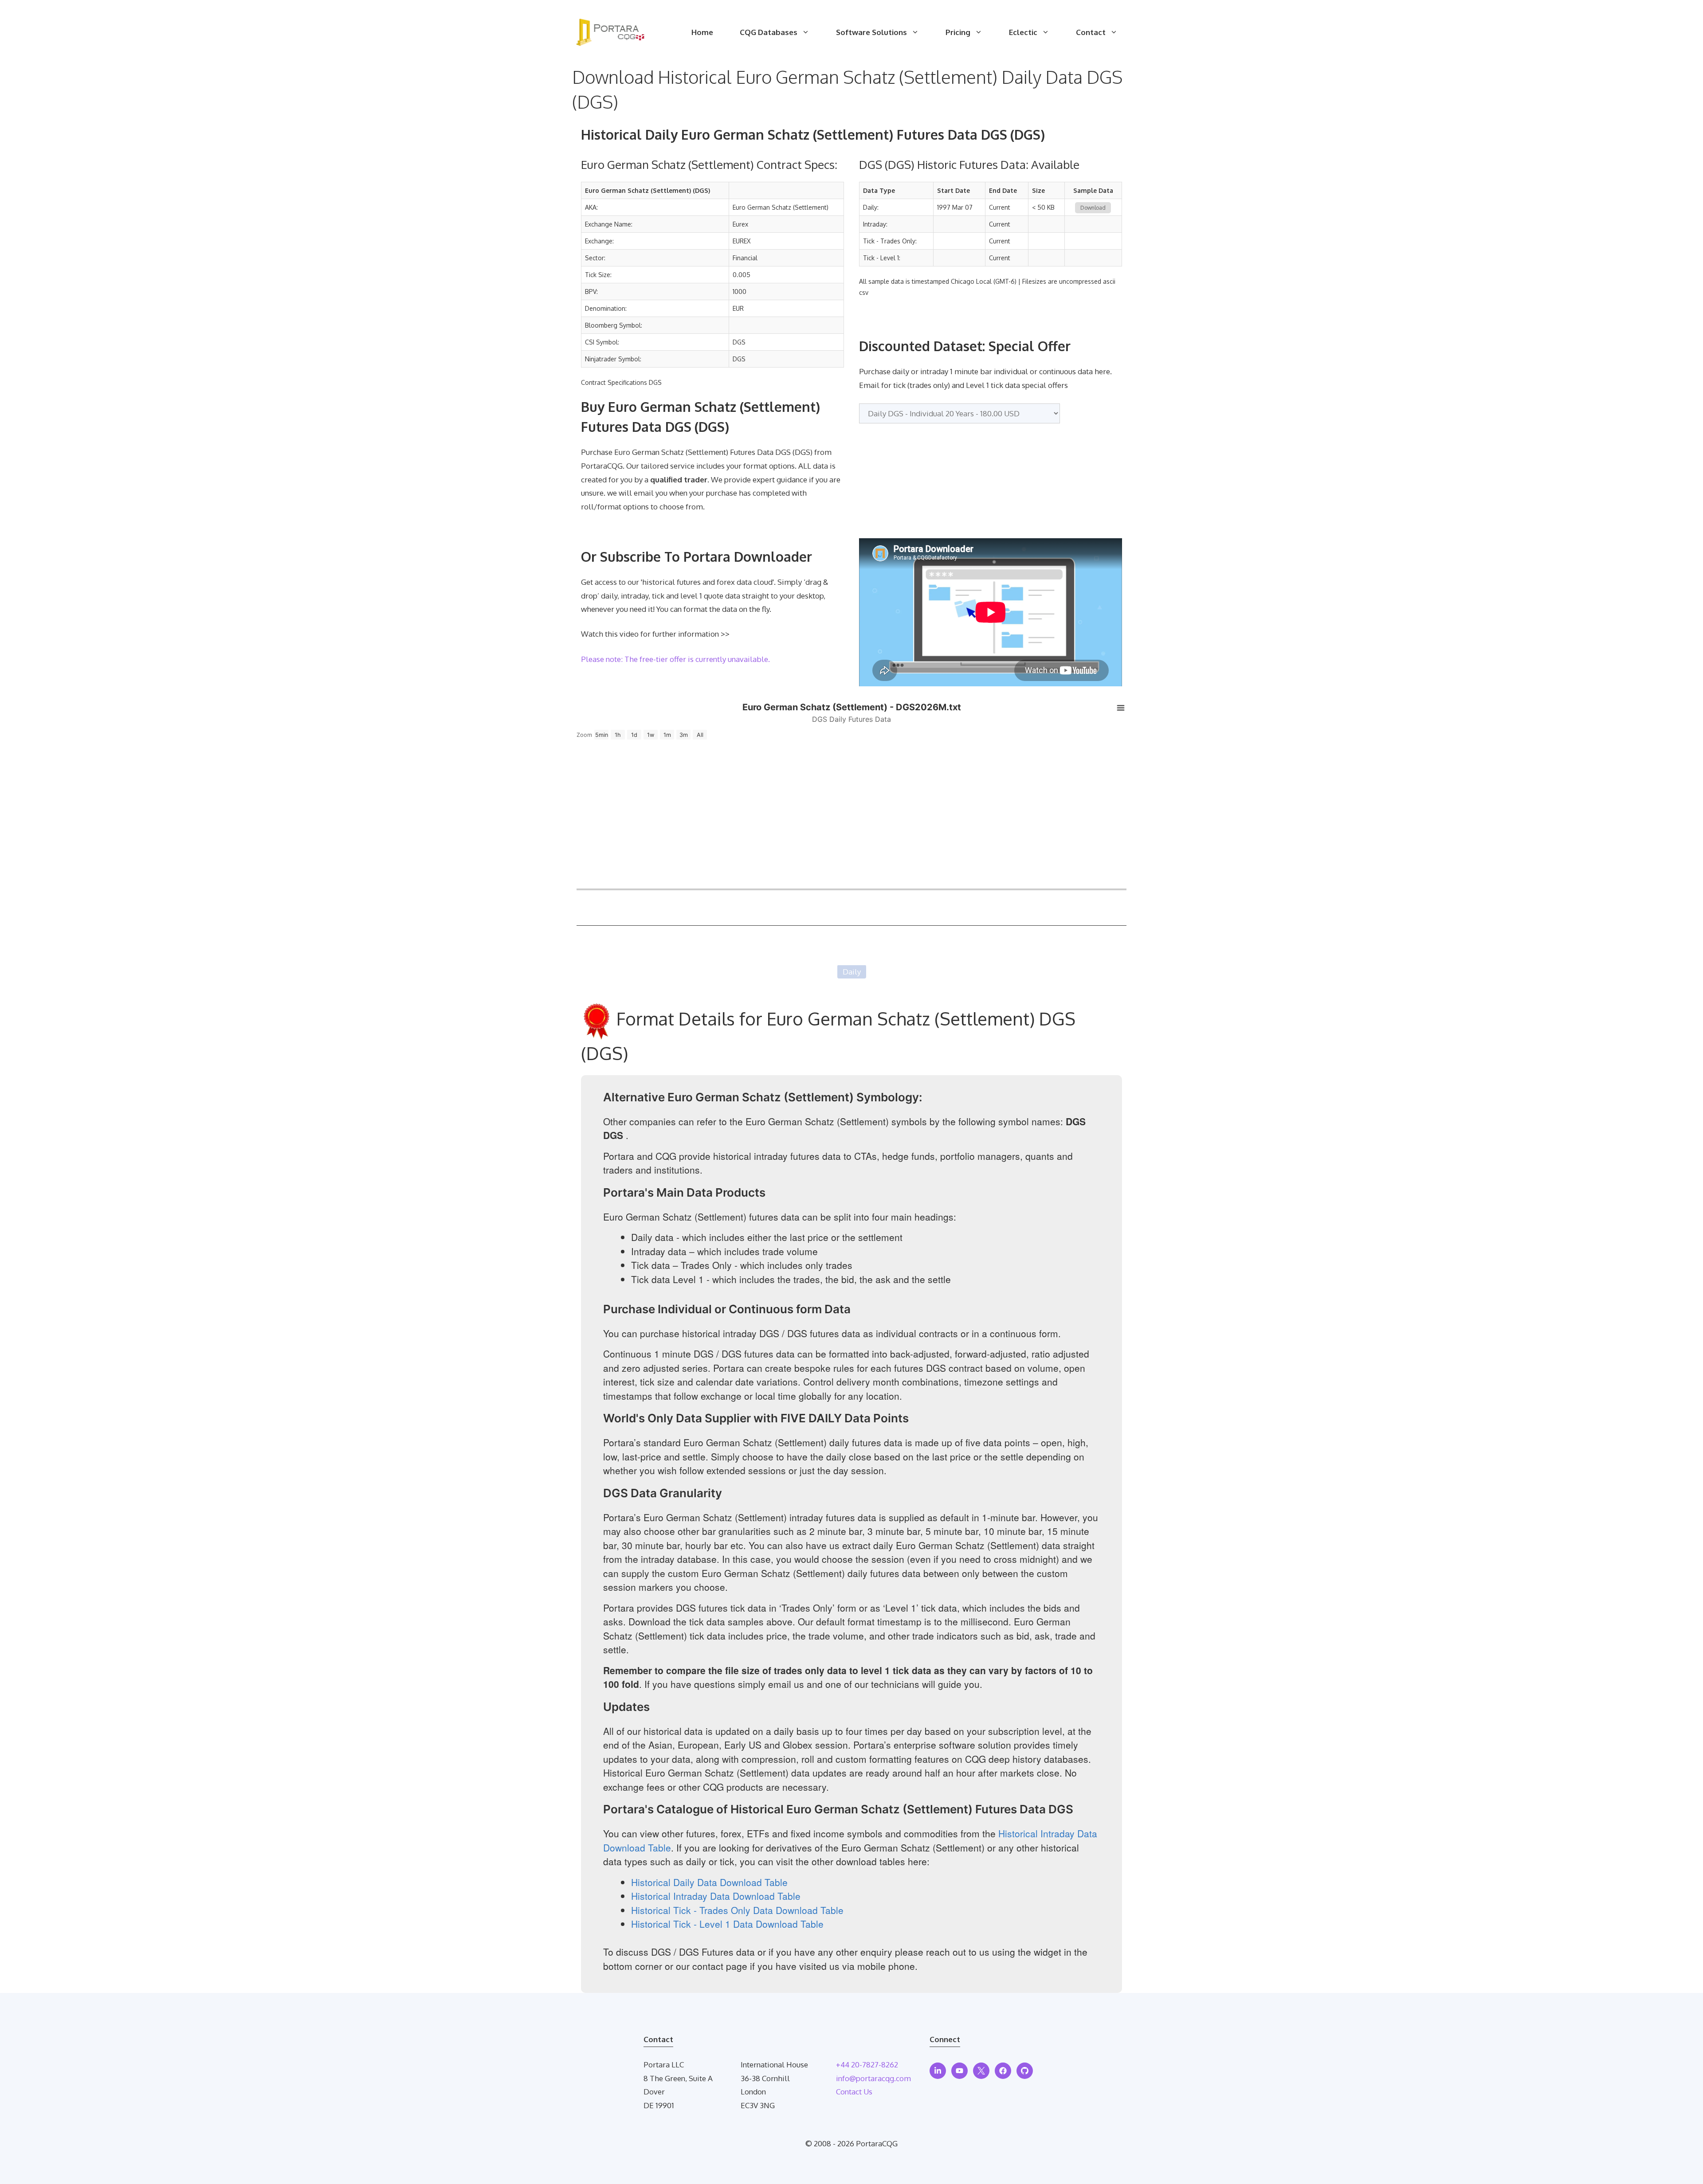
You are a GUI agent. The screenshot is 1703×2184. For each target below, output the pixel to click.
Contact (1091, 32)
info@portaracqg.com (873, 2078)
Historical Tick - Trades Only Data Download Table (737, 1910)
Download (1093, 208)
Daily (852, 972)
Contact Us (854, 2092)
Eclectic (1023, 32)
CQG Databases (769, 32)
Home (702, 32)
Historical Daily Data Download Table (709, 1882)
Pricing (958, 32)
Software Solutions (871, 32)
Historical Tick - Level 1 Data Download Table (727, 1924)
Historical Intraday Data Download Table (716, 1896)
